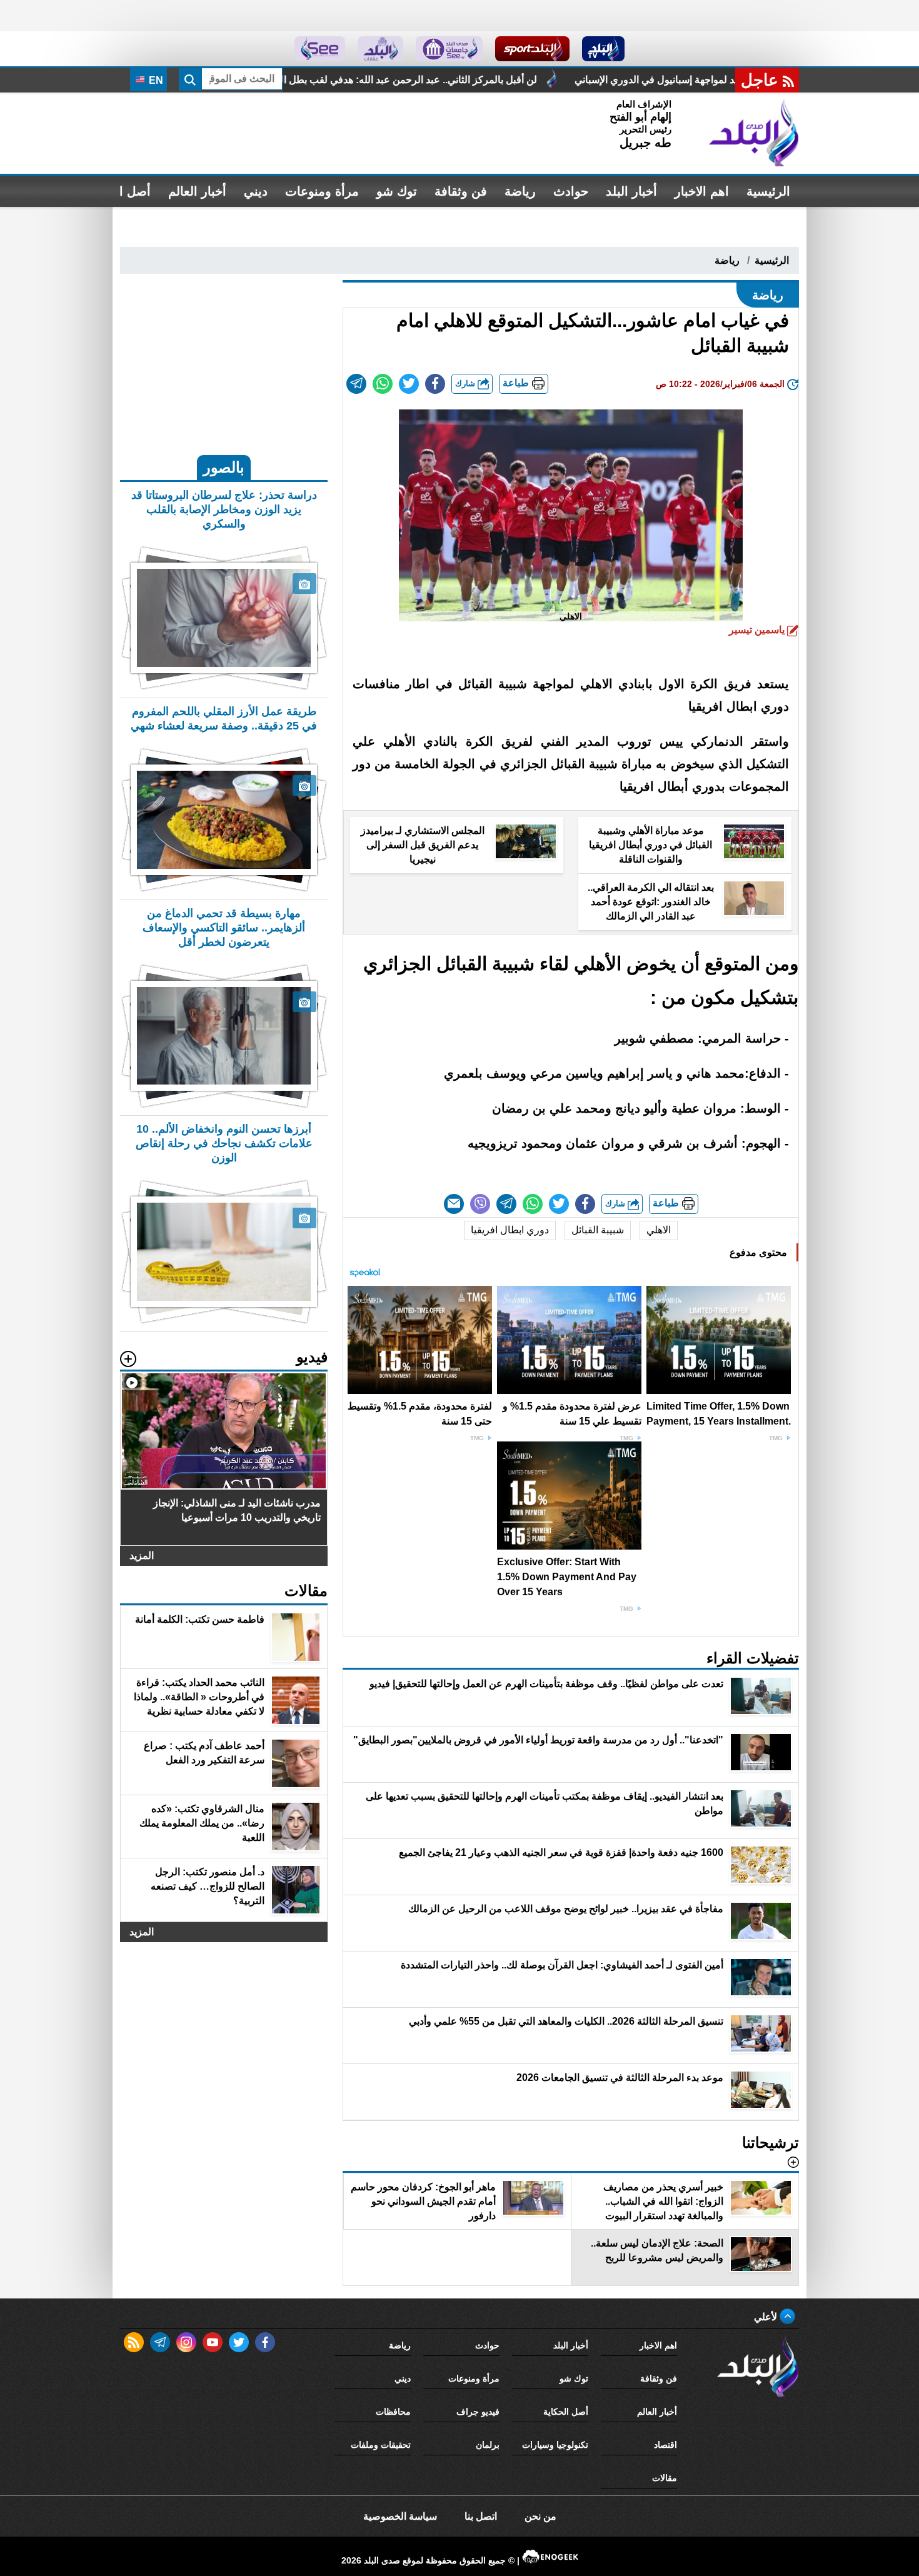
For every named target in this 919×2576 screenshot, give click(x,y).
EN (155, 80)
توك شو (397, 191)
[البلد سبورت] (532, 49)
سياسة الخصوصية (400, 2516)
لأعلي (767, 2317)
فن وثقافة (461, 191)
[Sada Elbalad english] (320, 49)
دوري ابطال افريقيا (510, 1230)
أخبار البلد (631, 191)
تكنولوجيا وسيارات (555, 2445)
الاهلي (659, 1230)
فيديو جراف (478, 2412)
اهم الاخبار (702, 191)
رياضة (520, 191)
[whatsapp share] (383, 384)
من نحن (540, 2516)
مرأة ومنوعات (322, 191)
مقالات (665, 2478)
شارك (466, 383)
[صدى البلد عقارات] (380, 49)
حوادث (571, 191)
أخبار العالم (197, 191)
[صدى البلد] (754, 133)
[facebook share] (435, 384)
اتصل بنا (481, 2516)
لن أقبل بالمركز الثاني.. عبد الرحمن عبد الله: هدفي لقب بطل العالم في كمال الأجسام (549, 80)
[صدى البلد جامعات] (449, 49)
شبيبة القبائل (598, 1230)
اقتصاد (665, 2445)
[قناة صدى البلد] (604, 49)
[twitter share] (409, 384)
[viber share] (480, 1204)
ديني (256, 191)
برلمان (488, 2445)
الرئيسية (768, 191)
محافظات (393, 2412)
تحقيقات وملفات (381, 2445)
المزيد (142, 1556)
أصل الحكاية (566, 2412)
